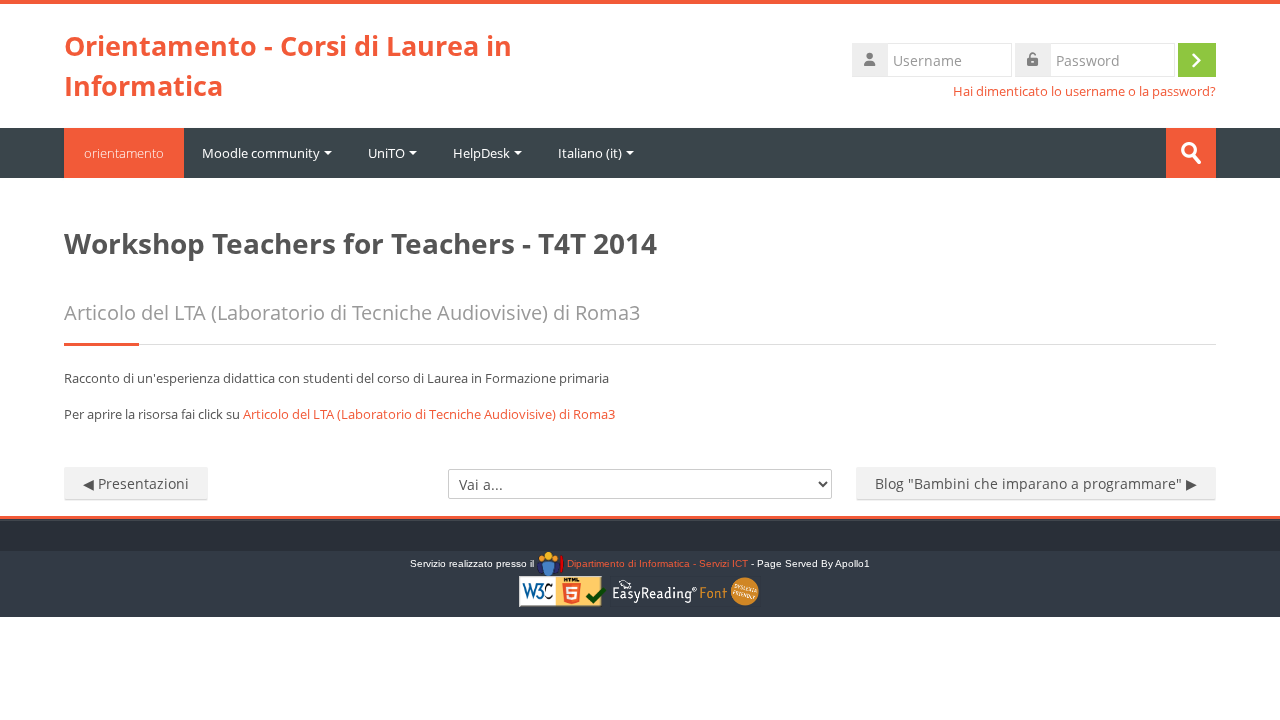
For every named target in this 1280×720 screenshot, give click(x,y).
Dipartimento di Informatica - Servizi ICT (655, 563)
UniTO (386, 153)
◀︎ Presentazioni (136, 483)
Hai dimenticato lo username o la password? (1084, 91)
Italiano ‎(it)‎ (590, 153)
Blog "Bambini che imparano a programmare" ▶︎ (1036, 483)
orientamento (124, 153)
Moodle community (261, 153)
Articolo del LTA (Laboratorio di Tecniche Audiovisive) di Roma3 (429, 414)
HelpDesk (481, 153)
